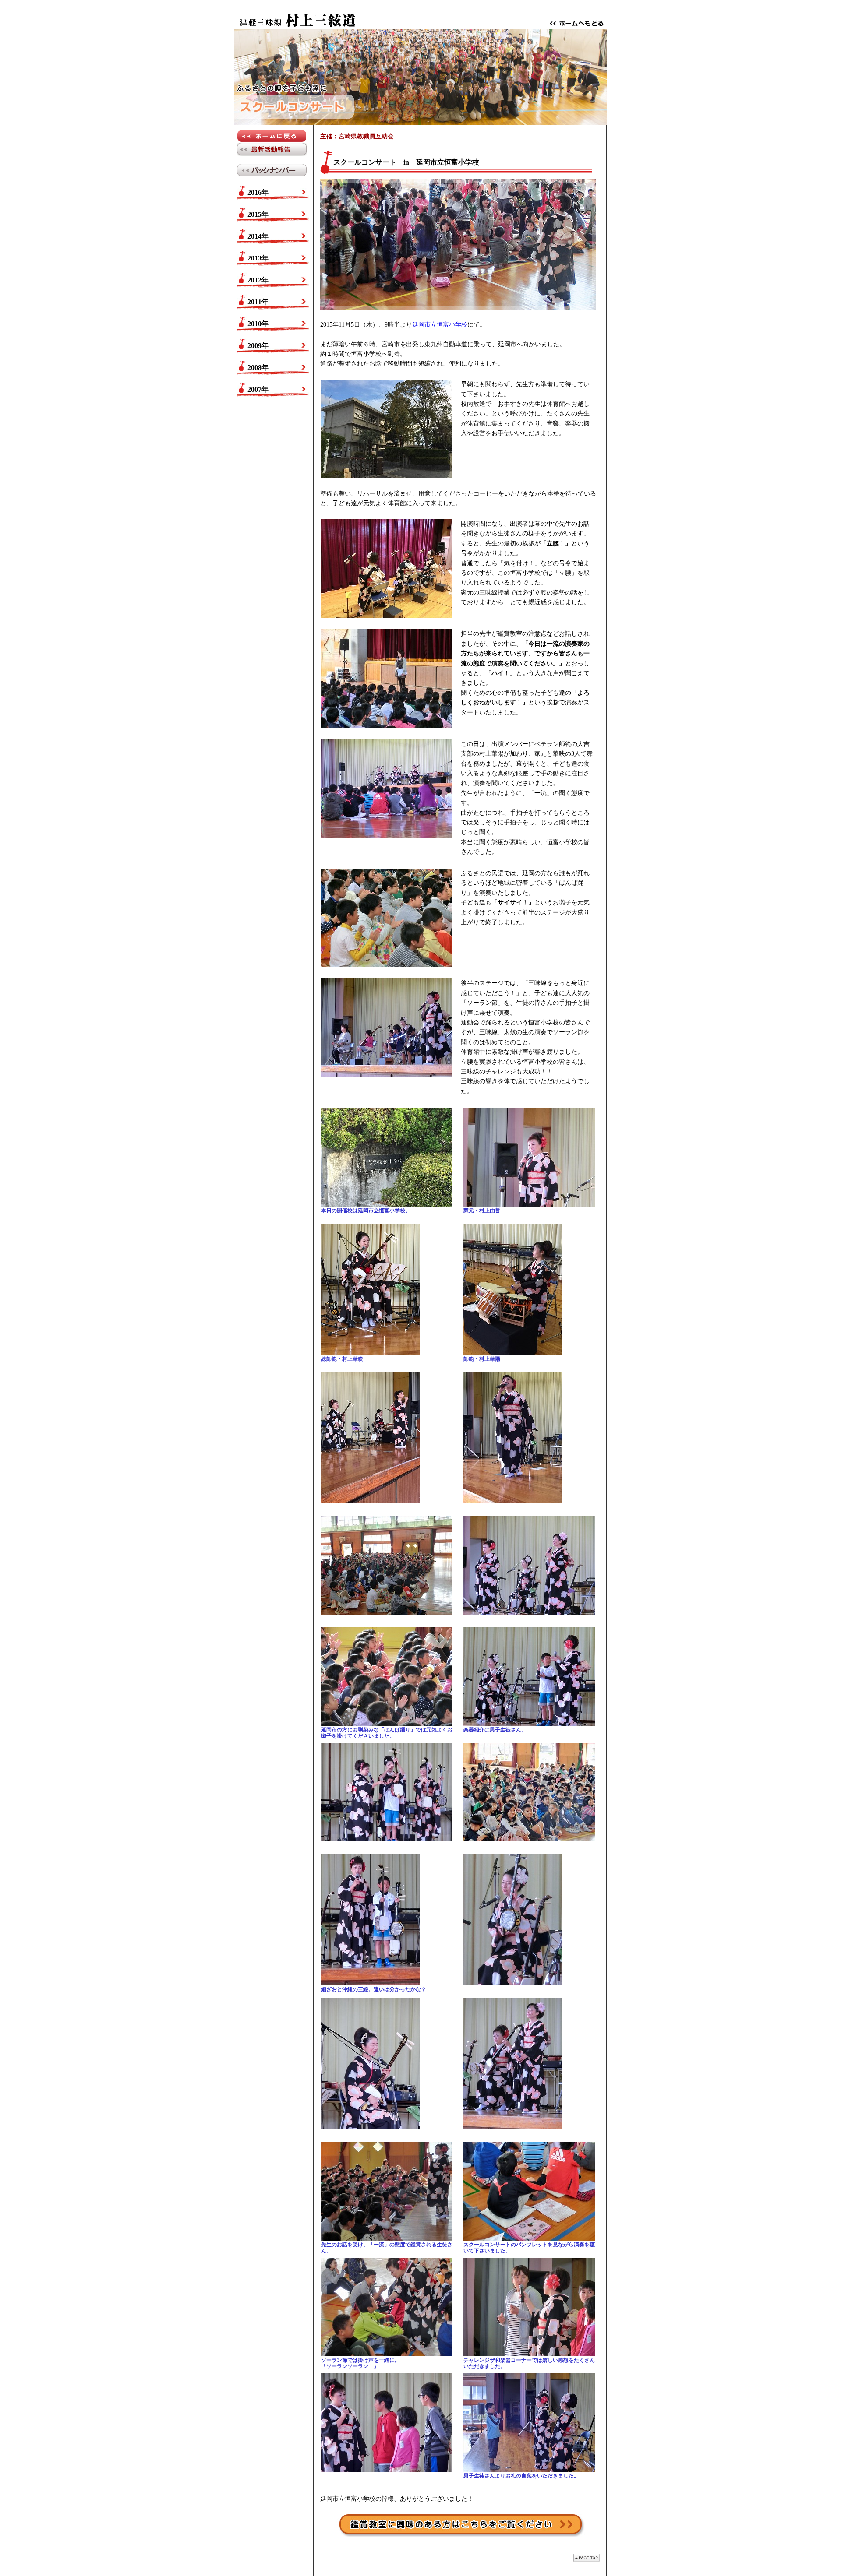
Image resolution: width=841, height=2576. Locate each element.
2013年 (258, 258)
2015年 (258, 214)
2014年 (258, 236)
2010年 (258, 324)
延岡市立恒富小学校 (440, 325)
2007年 (258, 389)
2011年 (258, 302)
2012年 (258, 280)
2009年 (258, 346)
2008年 (258, 368)
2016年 (258, 192)
